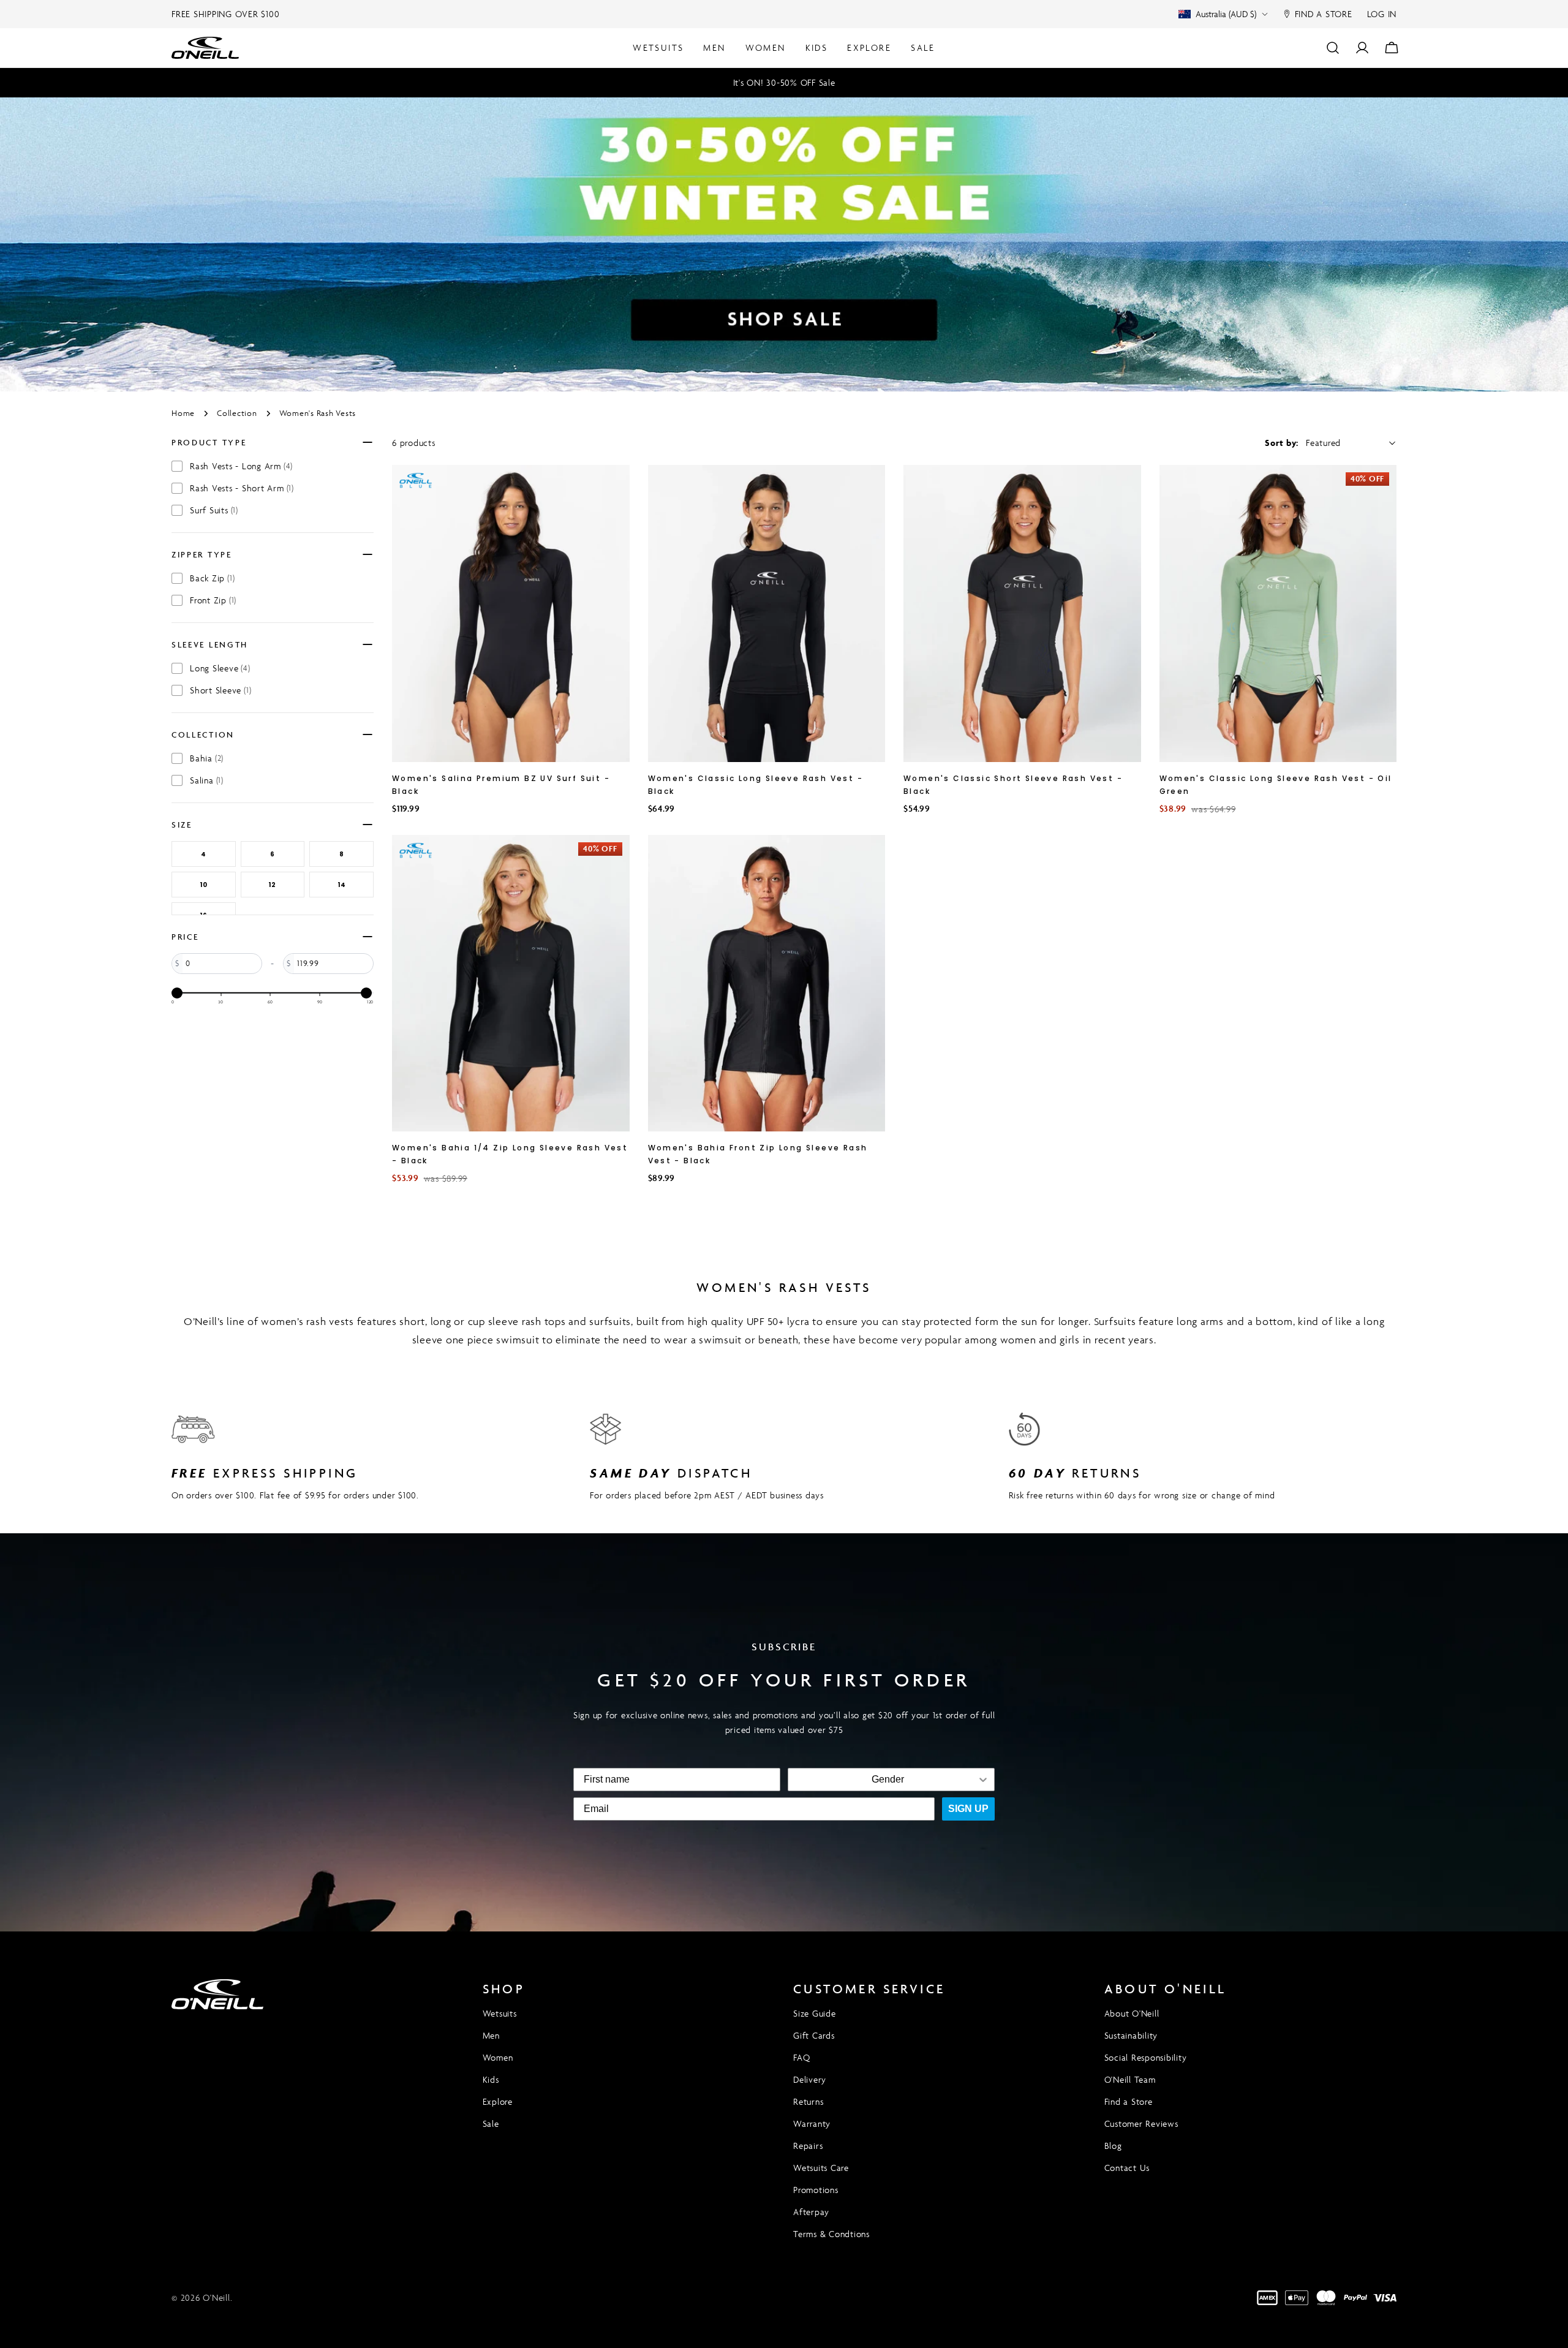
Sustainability (1131, 2035)
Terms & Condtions (831, 2234)
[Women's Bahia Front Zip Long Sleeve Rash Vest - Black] (767, 983)
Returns (808, 2101)
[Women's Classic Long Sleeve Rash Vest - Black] (767, 613)
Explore (498, 2101)
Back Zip (212, 578)
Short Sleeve (221, 690)
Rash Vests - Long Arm (241, 466)
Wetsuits (500, 2013)
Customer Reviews (1141, 2123)
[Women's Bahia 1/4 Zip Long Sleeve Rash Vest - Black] (511, 983)
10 (204, 885)
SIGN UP (968, 1809)
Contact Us (1127, 2168)
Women (498, 2057)
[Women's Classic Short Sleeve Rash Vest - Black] (1022, 613)
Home (183, 413)
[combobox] (888, 1780)
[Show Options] (983, 1780)
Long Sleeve (220, 668)
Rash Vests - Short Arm (242, 488)
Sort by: (1282, 443)
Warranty (812, 2123)
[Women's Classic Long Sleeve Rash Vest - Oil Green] (1278, 613)
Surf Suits (214, 510)
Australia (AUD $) (1226, 14)
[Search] (1333, 48)
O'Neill (216, 2297)
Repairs (808, 2146)
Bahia (207, 758)
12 (272, 885)
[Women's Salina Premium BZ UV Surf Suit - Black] (511, 613)
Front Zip (213, 600)
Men (491, 2035)
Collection (237, 413)
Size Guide (815, 2013)
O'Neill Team (1130, 2079)
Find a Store (1129, 2101)
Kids (491, 2079)
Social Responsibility (1146, 2057)
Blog (1113, 2146)
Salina (207, 780)
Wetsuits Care (821, 2168)
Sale (491, 2123)
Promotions (816, 2190)
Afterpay (811, 2212)
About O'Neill (1132, 2013)
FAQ (801, 2057)
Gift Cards (814, 2035)
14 (342, 885)
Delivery (810, 2079)
